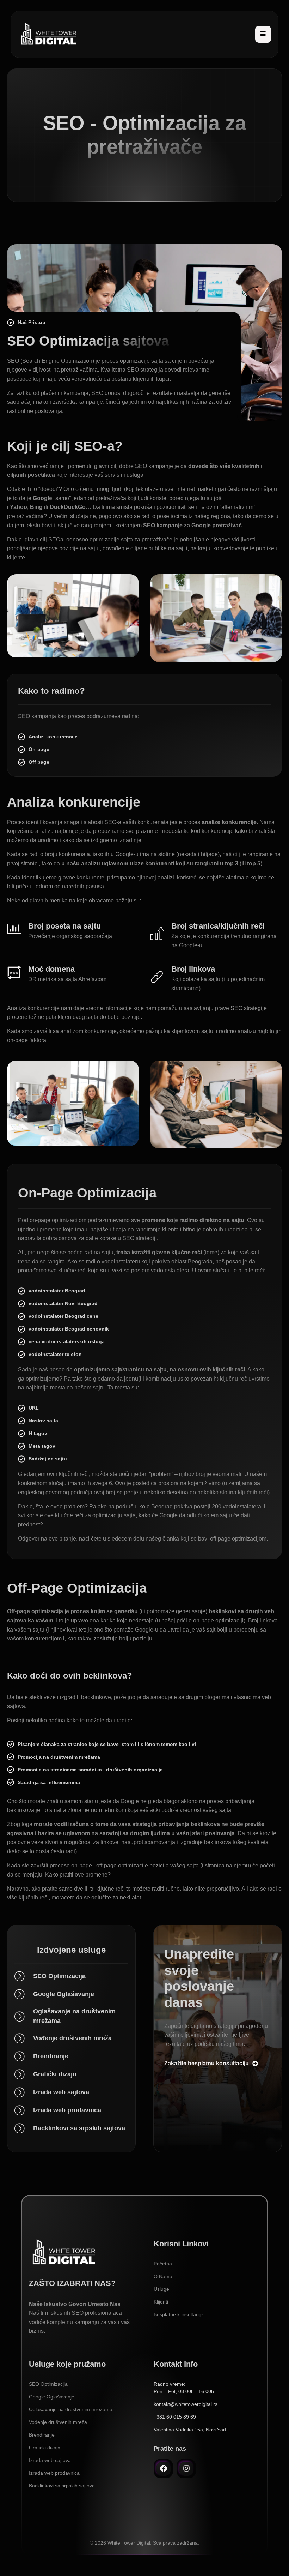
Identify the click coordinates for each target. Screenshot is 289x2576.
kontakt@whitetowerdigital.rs (186, 2404)
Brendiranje (42, 2435)
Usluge (161, 2289)
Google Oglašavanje (52, 2397)
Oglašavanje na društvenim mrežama (71, 2409)
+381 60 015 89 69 (175, 2417)
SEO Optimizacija (48, 2384)
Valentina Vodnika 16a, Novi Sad (190, 2430)
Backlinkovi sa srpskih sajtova (62, 2486)
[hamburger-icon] (263, 34)
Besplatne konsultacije (179, 2314)
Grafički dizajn (45, 2448)
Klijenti (161, 2302)
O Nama (163, 2276)
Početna (163, 2264)
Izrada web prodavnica (54, 2473)
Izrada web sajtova (50, 2460)
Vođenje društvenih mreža (58, 2422)
